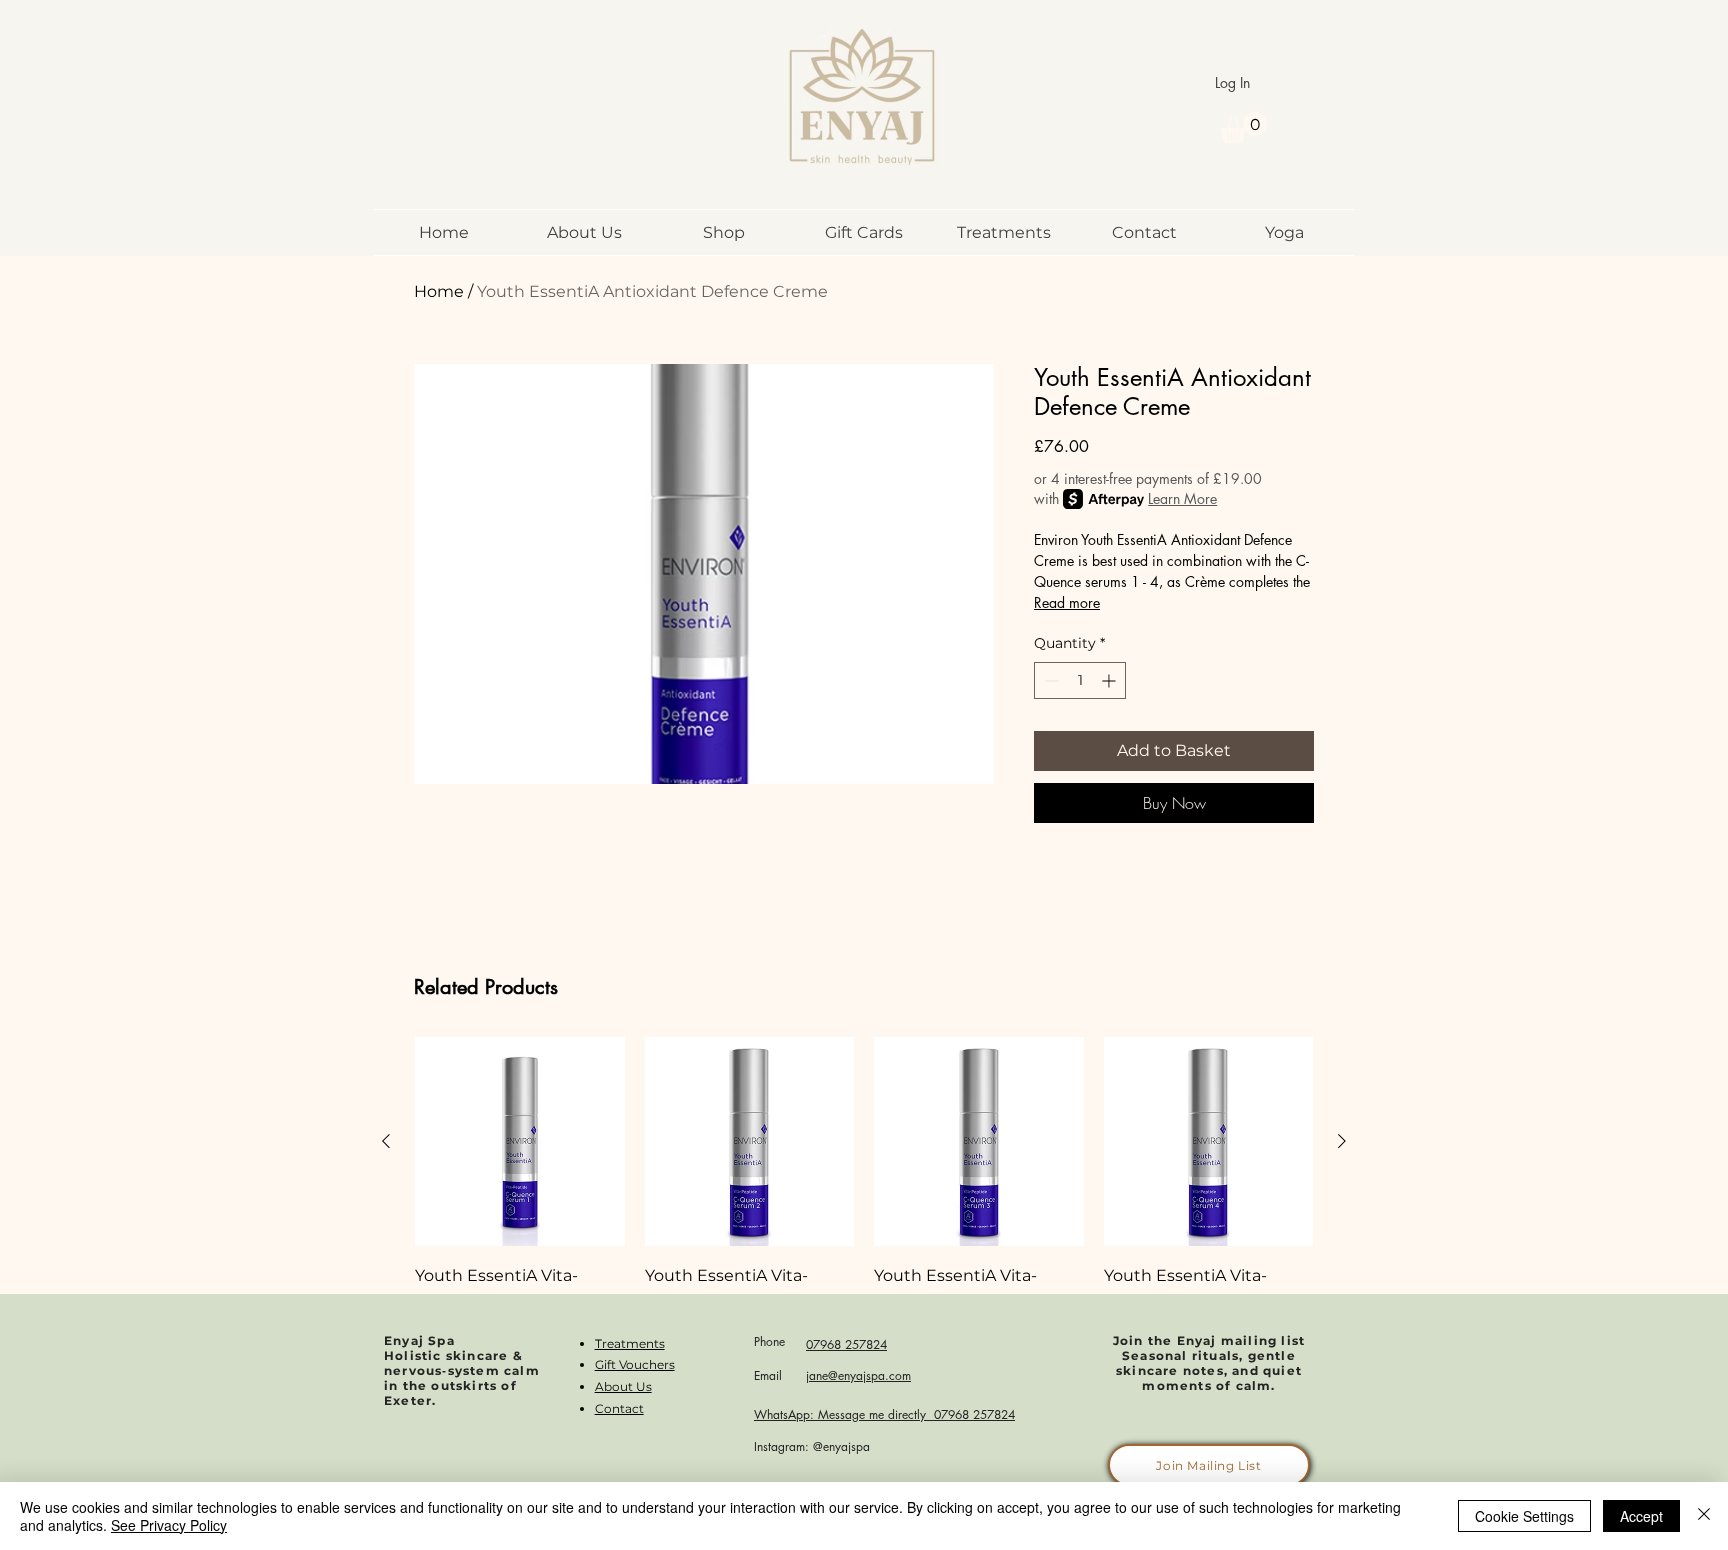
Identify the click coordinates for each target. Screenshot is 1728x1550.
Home (439, 291)
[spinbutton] (1080, 680)
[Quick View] (520, 1142)
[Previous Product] (386, 1141)
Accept (1641, 1516)
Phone (769, 1341)
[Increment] (1110, 680)
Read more (1067, 602)
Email (768, 1375)
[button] (1243, 127)
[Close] (1704, 1516)
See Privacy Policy (169, 1525)
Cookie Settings (1524, 1516)
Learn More (1182, 498)
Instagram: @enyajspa (812, 1446)
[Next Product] (1342, 1141)
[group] (864, 1207)
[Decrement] (1049, 680)
